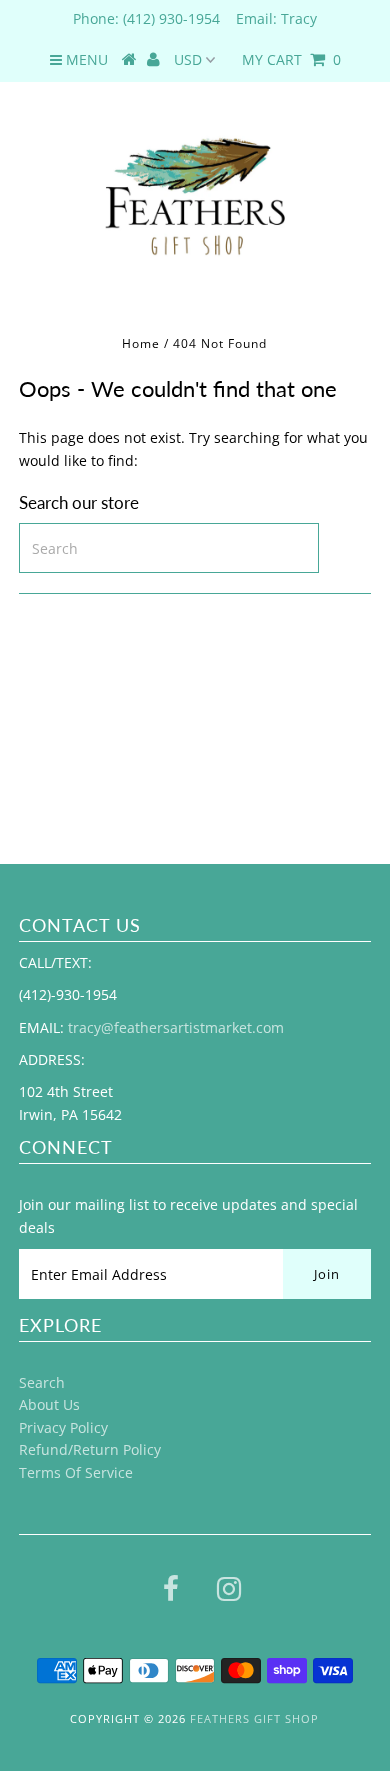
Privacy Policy (63, 1427)
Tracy (299, 18)
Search (42, 1382)
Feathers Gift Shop (254, 1718)
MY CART (291, 59)
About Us (49, 1404)
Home (141, 343)
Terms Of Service (76, 1472)
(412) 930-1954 (171, 18)
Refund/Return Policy (90, 1449)
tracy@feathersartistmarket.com (176, 1027)
